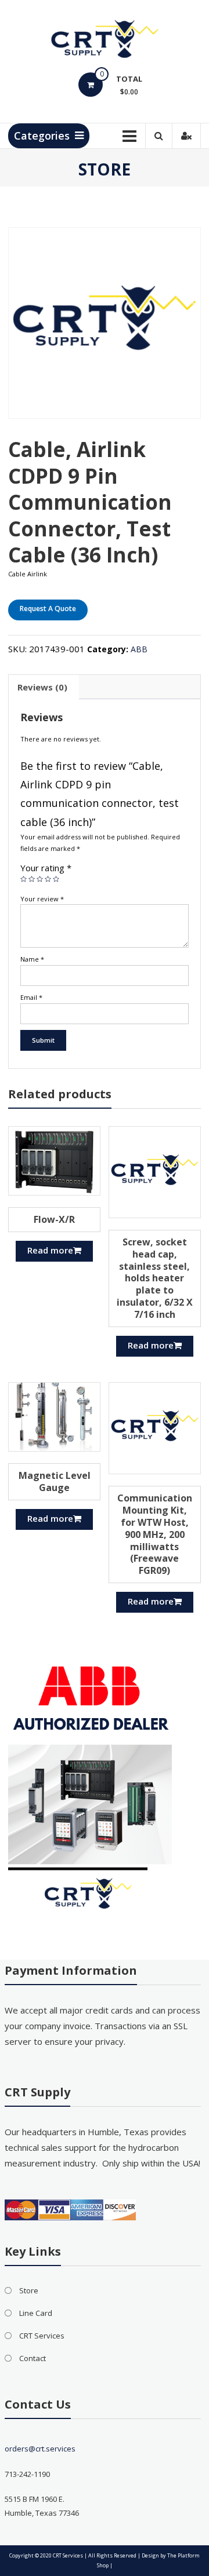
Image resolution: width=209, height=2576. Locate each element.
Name (32, 959)
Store (29, 2290)
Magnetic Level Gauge (55, 1481)
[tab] (42, 687)
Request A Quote (48, 609)
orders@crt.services (40, 2449)
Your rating (46, 868)
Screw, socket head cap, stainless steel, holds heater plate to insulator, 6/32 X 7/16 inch (155, 1278)
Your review (42, 899)
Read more (50, 1250)
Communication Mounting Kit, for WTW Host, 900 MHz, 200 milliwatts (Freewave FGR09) (155, 1534)
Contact (33, 2358)
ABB (139, 649)
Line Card (36, 2313)
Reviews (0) (42, 687)
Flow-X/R (54, 1219)
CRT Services (42, 2336)
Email (31, 997)
